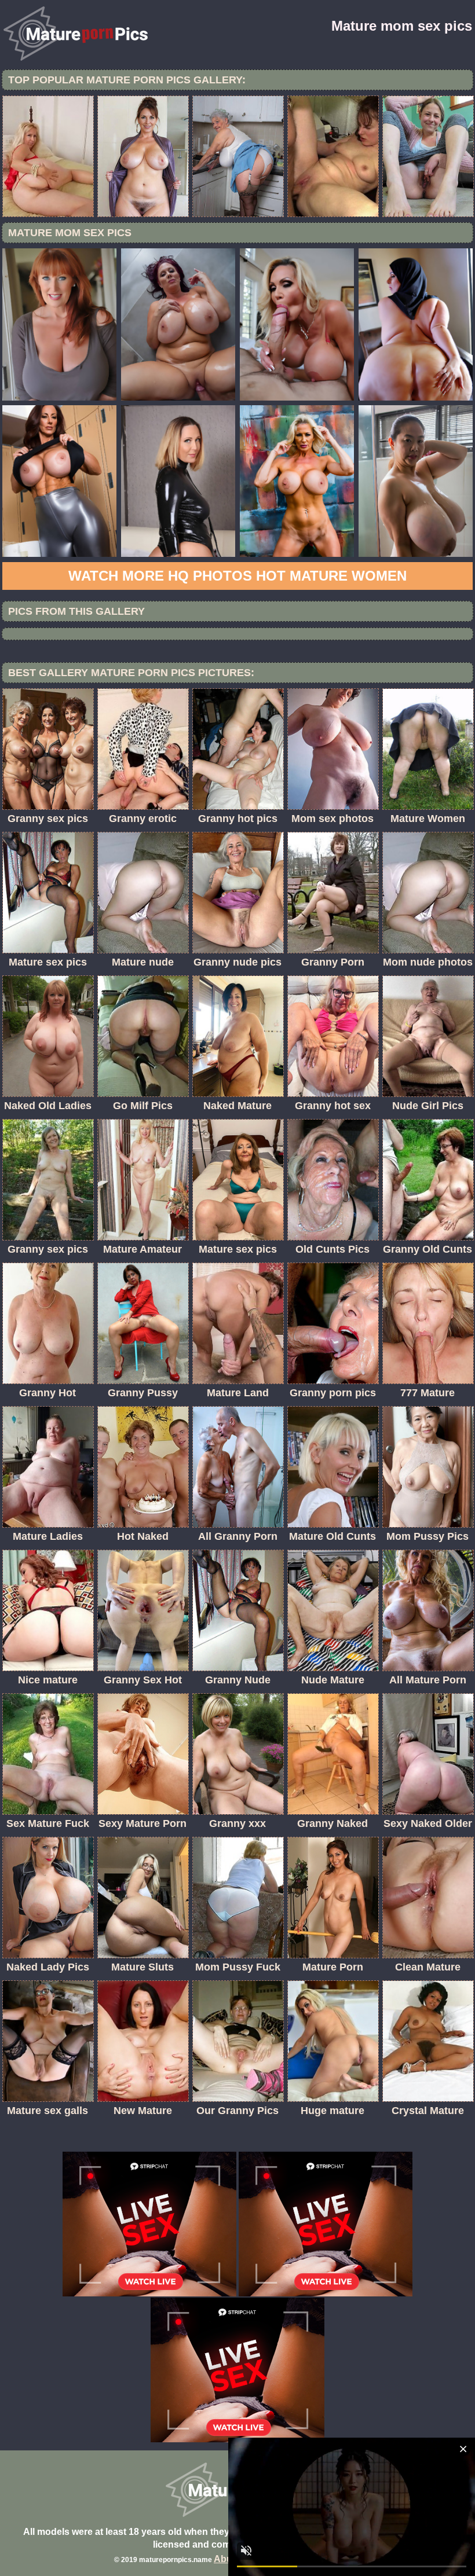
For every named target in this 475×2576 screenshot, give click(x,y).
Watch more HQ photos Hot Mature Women (237, 576)
